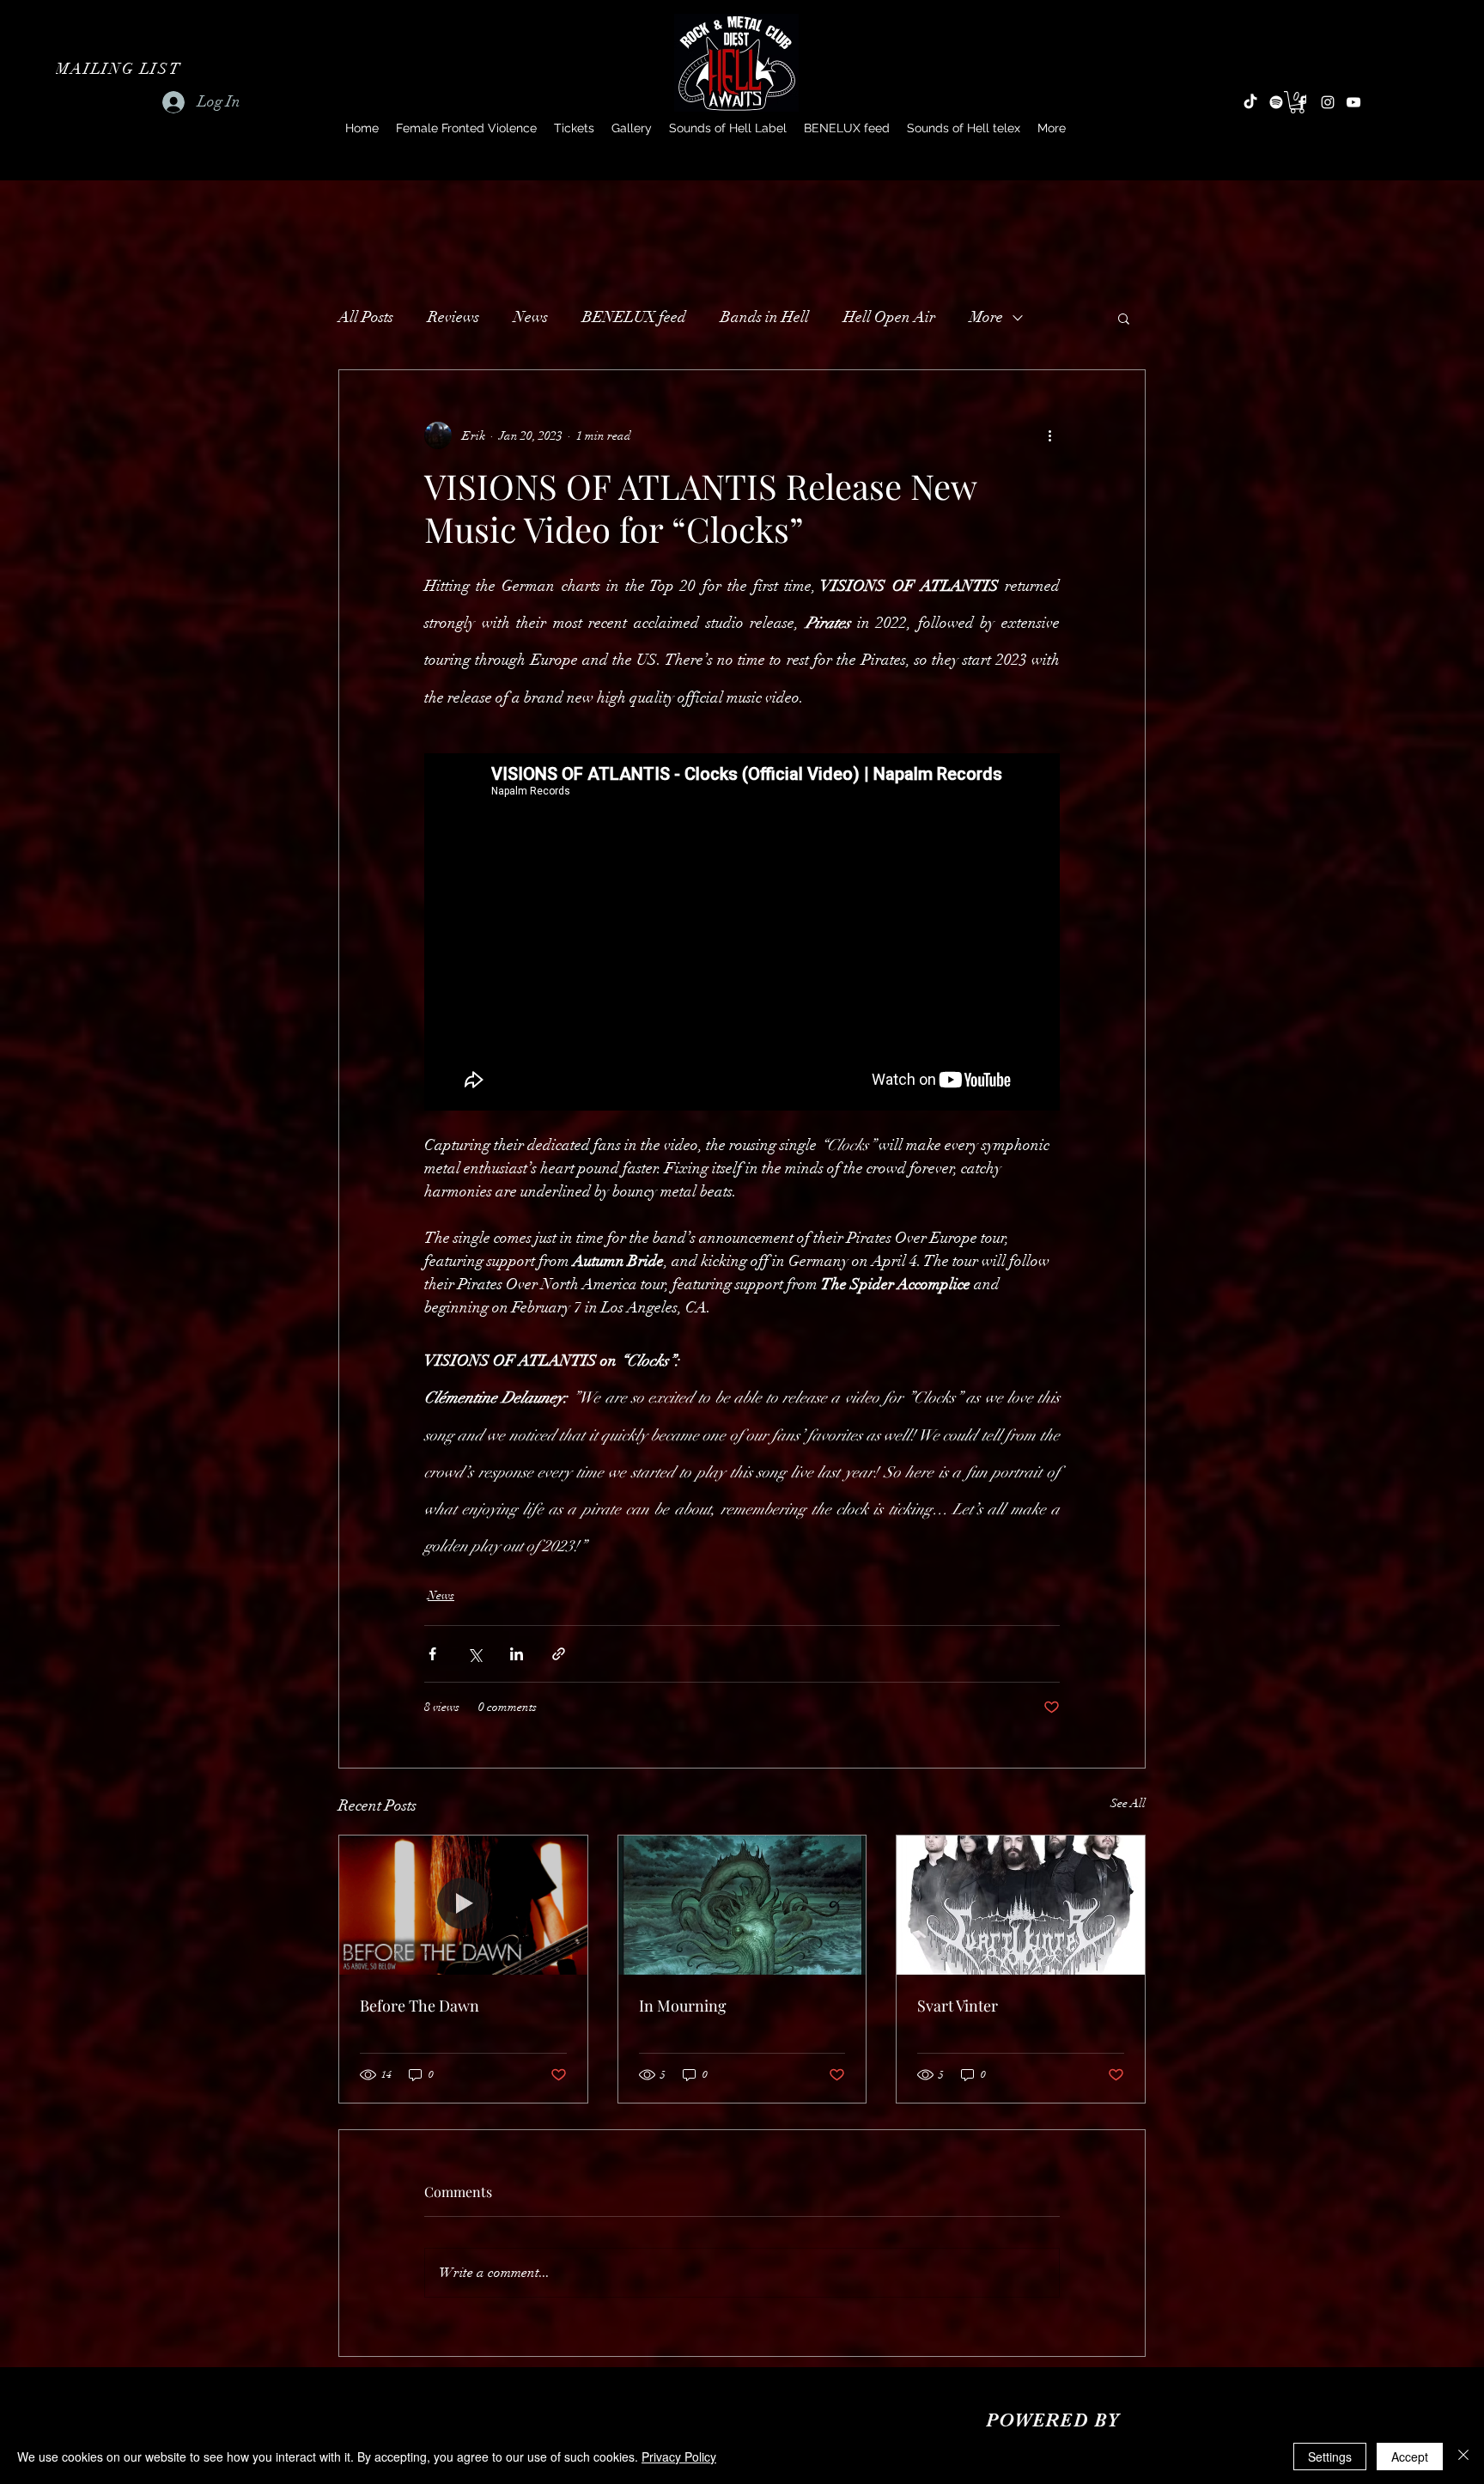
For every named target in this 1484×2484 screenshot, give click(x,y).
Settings (1330, 2457)
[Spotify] (1276, 102)
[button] (120, 69)
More (986, 317)
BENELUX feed (634, 317)
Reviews (453, 317)
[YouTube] (1353, 102)
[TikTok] (1250, 102)
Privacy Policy (679, 2457)
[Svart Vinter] (1021, 1905)
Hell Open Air (889, 317)
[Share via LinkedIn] (517, 1654)
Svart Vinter (958, 2006)
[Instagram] (1328, 102)
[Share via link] (559, 1654)
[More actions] (1049, 435)
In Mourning (683, 2006)
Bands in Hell (765, 317)
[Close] (1463, 2457)
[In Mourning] (742, 1905)
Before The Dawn (420, 2006)
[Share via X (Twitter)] (474, 1654)
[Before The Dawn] (463, 1905)
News (531, 317)
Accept (1410, 2457)
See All (1128, 1803)
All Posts (366, 317)
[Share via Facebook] (432, 1654)
